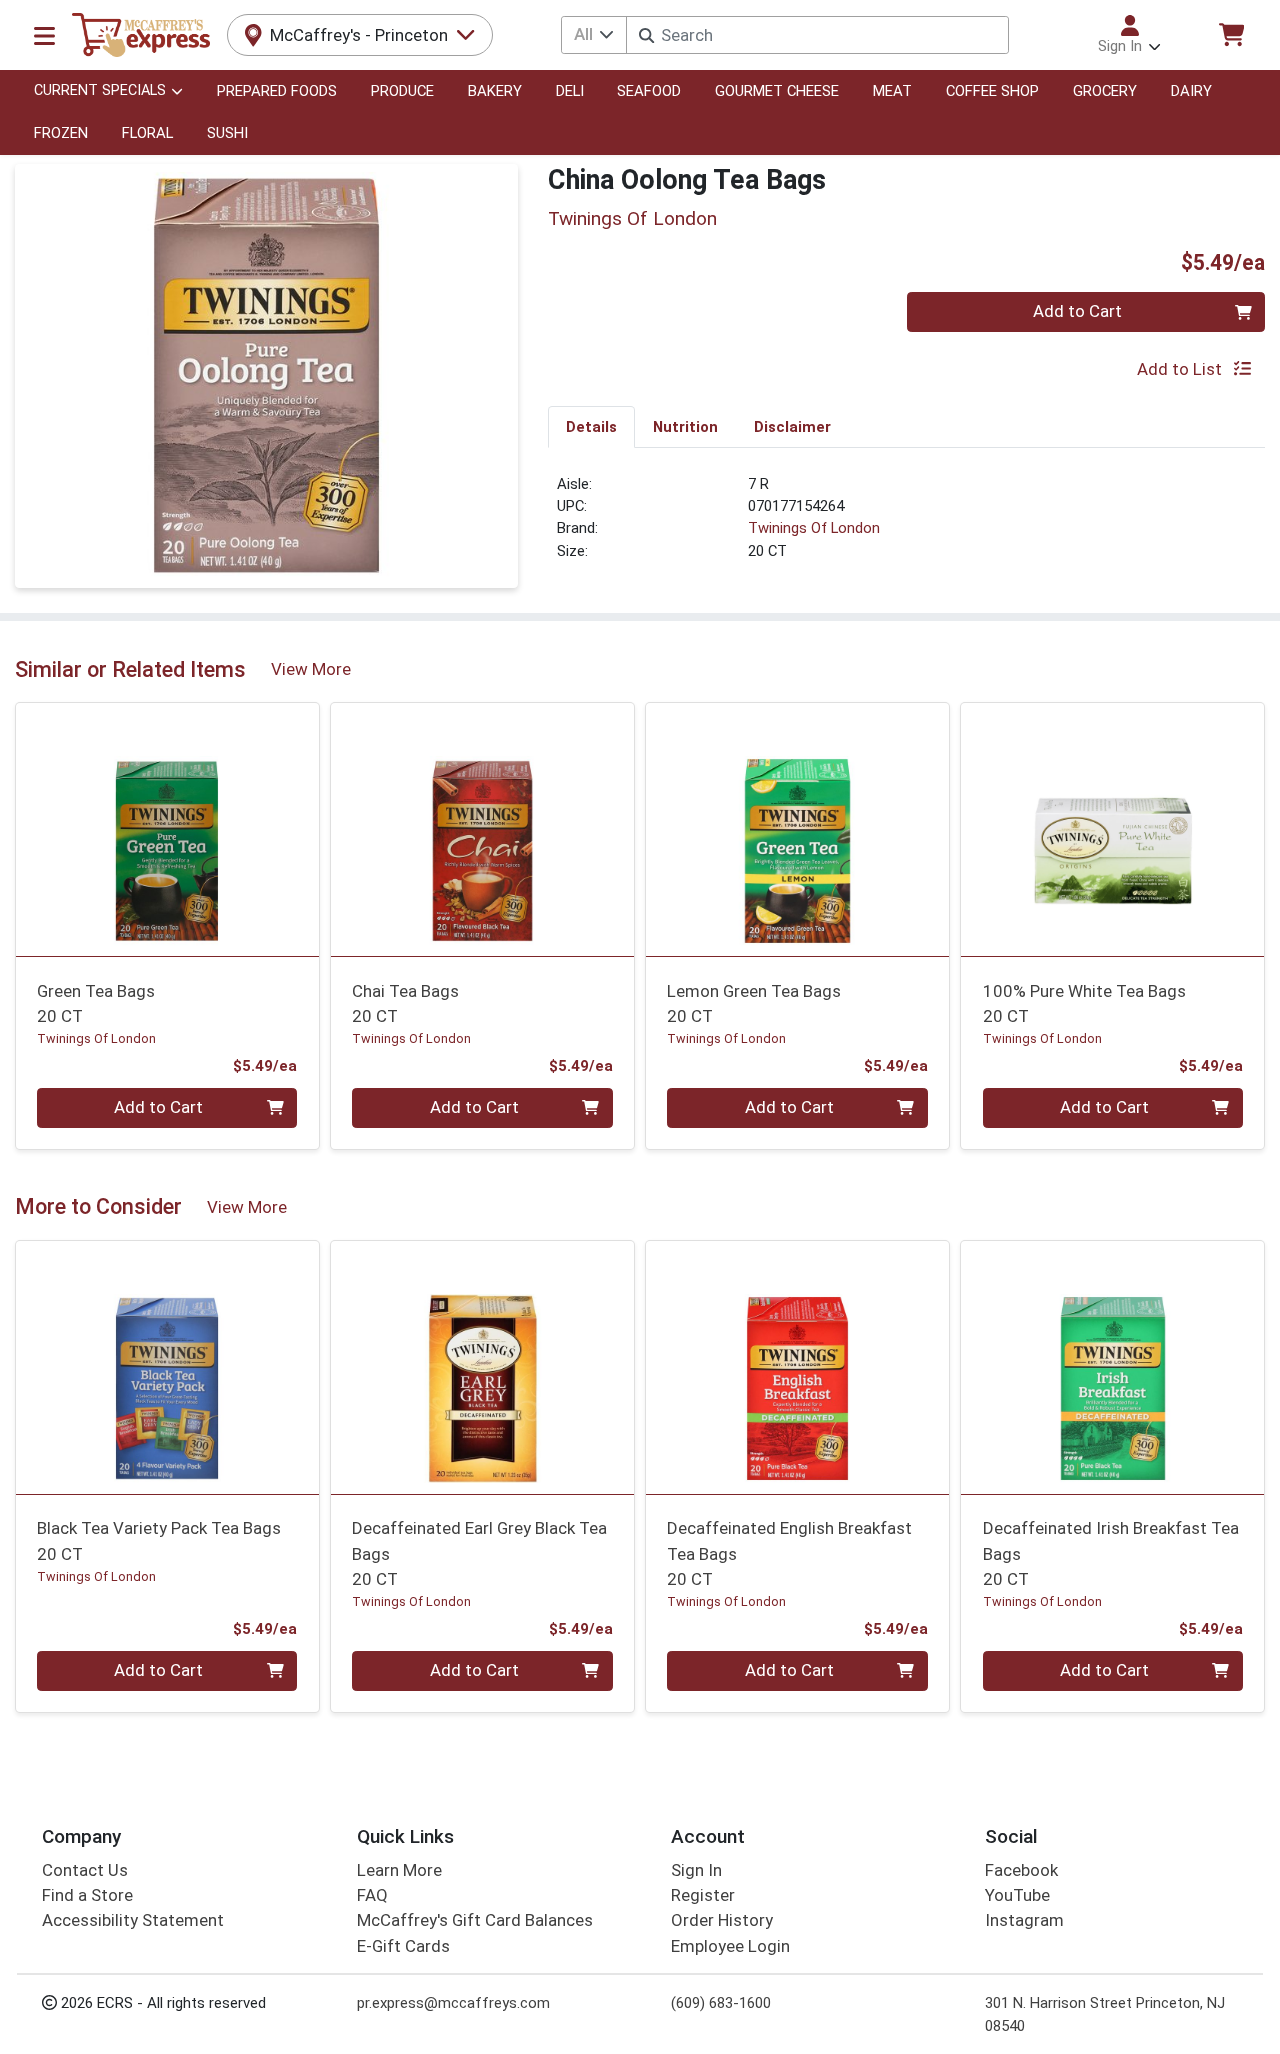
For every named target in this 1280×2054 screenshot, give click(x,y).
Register (703, 1895)
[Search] (646, 35)
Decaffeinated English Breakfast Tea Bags (789, 1553)
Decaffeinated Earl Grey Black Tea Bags (479, 1553)
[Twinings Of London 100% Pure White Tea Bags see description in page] (1112, 830)
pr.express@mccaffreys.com (453, 2003)
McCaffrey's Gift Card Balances (475, 1920)
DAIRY (1191, 91)
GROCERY (1105, 91)
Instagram (1024, 1920)
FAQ (372, 1895)
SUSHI (227, 133)
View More (311, 669)
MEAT (892, 91)
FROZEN (61, 133)
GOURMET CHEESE (777, 91)
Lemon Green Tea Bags (754, 1003)
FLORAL (147, 133)
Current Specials (100, 90)
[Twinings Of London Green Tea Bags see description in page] (167, 830)
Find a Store (87, 1895)
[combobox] (817, 35)
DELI (570, 91)
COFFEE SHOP (992, 91)
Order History (722, 1920)
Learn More (399, 1870)
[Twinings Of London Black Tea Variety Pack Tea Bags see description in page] (167, 1367)
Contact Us (85, 1870)
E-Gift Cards (403, 1946)
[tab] (591, 426)
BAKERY (495, 91)
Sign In (696, 1870)
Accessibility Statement (133, 1920)
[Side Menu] (44, 35)
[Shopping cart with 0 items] (1231, 34)
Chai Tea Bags (405, 1003)
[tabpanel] (906, 526)
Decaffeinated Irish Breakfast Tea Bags (1111, 1553)
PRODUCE (402, 91)
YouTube (1017, 1895)
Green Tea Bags (96, 1003)
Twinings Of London (814, 528)
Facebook (1021, 1870)
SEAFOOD (649, 91)
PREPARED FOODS (277, 91)
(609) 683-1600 (721, 2003)
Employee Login (730, 1946)
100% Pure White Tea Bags (1084, 1003)
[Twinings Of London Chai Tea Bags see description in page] (482, 830)
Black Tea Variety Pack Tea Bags (159, 1540)
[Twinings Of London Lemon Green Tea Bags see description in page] (797, 830)
